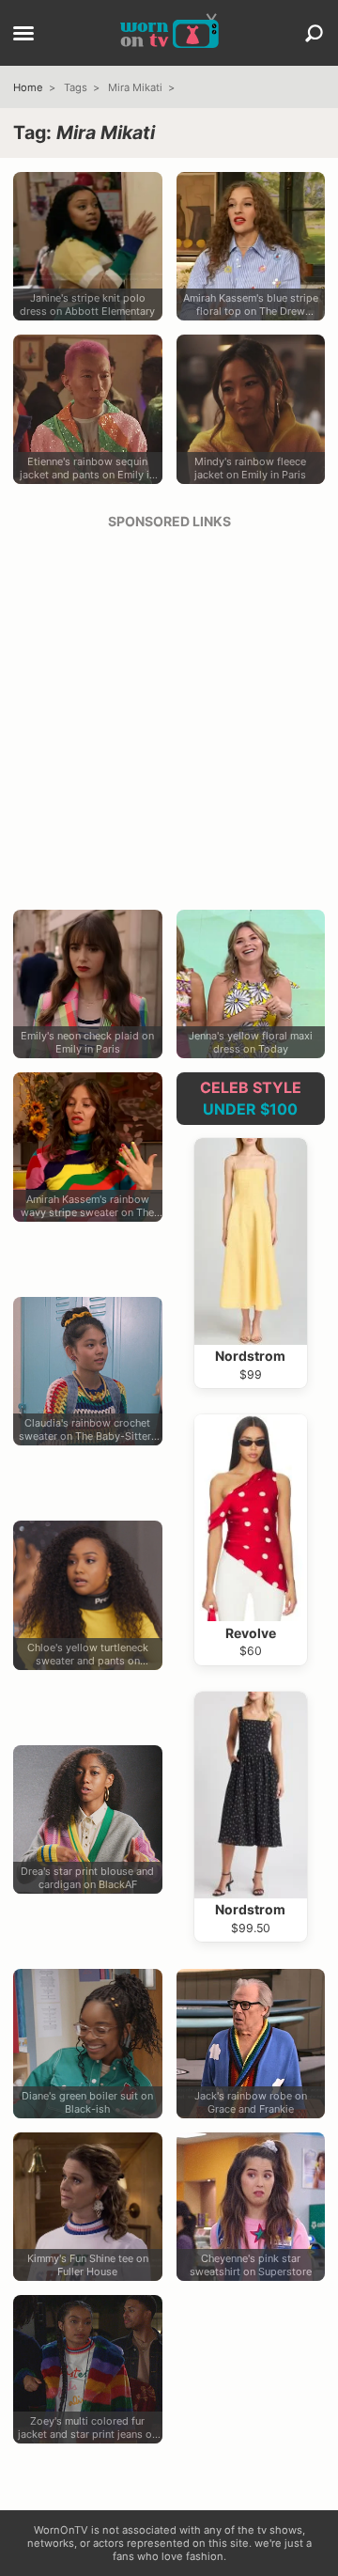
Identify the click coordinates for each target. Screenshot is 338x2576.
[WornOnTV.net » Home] (169, 33)
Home (28, 87)
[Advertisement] (169, 713)
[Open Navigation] (23, 35)
